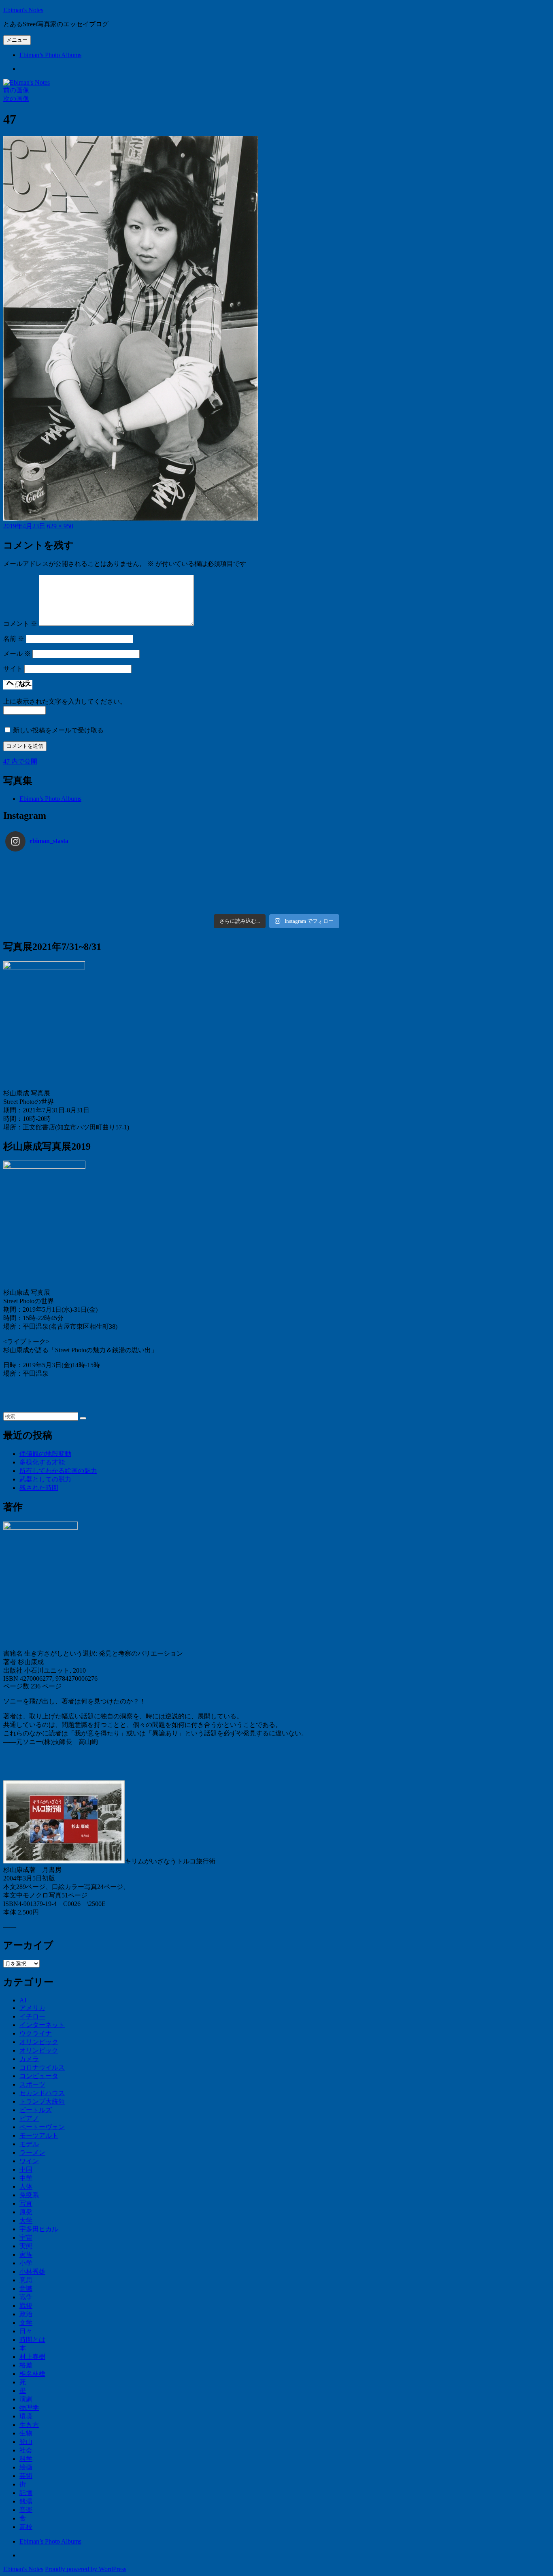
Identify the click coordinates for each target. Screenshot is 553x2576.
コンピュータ (39, 2076)
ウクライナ (36, 2033)
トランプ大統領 (42, 2101)
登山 (26, 2442)
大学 (26, 2221)
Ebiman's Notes (23, 10)
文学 (26, 2323)
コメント (20, 624)
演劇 (26, 2399)
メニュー (17, 40)
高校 (26, 2527)
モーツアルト (39, 2135)
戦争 (26, 2297)
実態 (26, 2246)
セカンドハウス (42, 2093)
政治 (26, 2314)
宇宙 (26, 2238)
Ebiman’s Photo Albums (50, 55)
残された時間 (39, 1488)
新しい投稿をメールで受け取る (58, 730)
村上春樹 (32, 2357)
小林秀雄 (32, 2272)
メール (17, 654)
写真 (26, 2204)
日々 (26, 2331)
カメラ (29, 2059)
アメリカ (32, 2008)
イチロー (32, 2016)
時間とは (32, 2340)
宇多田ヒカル (39, 2229)
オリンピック (39, 2042)
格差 (26, 2365)
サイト (13, 669)
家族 (26, 2255)
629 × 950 (60, 526)
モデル (29, 2144)
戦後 (26, 2306)
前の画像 (16, 90)
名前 (14, 639)
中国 (26, 2169)
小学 (26, 2263)
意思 (26, 2280)
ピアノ (29, 2118)
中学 (26, 2178)
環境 (26, 2416)
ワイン (29, 2161)
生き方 (29, 2425)
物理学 (29, 2408)
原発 (26, 2212)
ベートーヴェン (42, 2127)
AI (23, 2000)
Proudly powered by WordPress (86, 2569)
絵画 (26, 2467)
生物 (26, 2433)
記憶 (26, 2493)
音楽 (26, 2510)
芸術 (26, 2476)
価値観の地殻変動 (45, 1454)
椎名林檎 (32, 2374)
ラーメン (32, 2152)
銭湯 (26, 2501)
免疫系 (29, 2195)
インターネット (42, 2025)
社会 (26, 2450)
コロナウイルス (42, 2067)
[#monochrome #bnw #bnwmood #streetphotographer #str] (73, 863)
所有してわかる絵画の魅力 (58, 1471)
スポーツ (32, 2084)
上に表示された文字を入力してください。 (65, 701)
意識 (26, 2289)
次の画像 (16, 99)
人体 (26, 2187)
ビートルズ (36, 2110)
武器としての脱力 (45, 1479)
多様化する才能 (42, 1462)
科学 (26, 2459)
